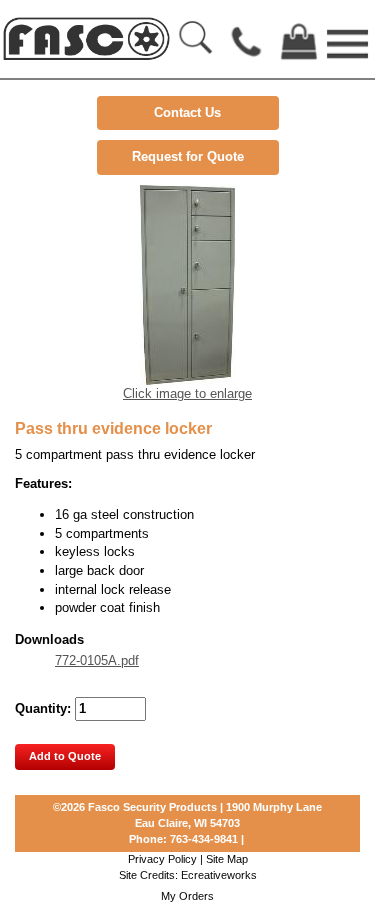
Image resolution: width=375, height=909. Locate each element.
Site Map (227, 859)
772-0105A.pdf (97, 660)
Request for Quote (188, 156)
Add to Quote (65, 756)
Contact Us (187, 112)
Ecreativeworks (219, 875)
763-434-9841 (204, 839)
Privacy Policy (162, 859)
